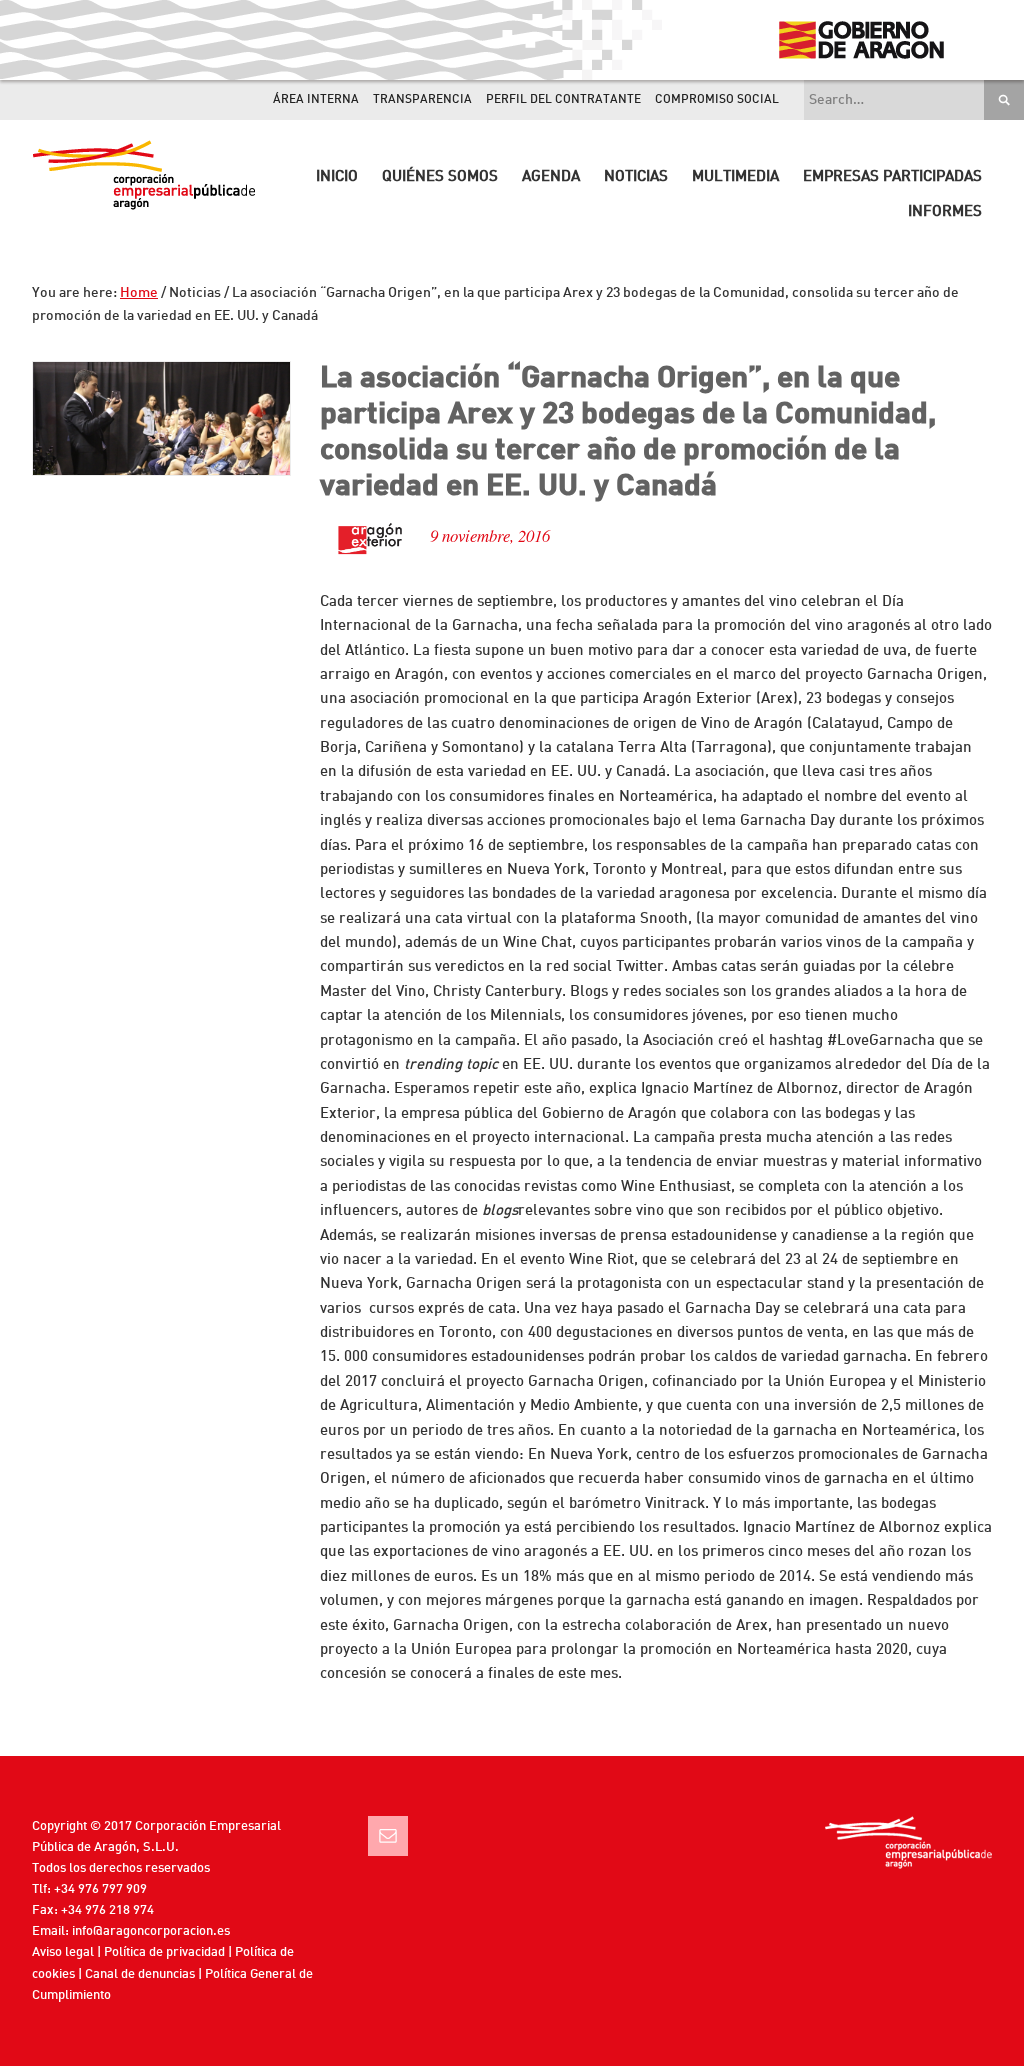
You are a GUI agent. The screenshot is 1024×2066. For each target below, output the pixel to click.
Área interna (316, 100)
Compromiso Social (717, 100)
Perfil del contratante (563, 100)
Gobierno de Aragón (860, 40)
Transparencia (422, 100)
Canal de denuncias (140, 1974)
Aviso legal (63, 1952)
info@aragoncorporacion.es (151, 1931)
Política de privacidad (164, 1952)
